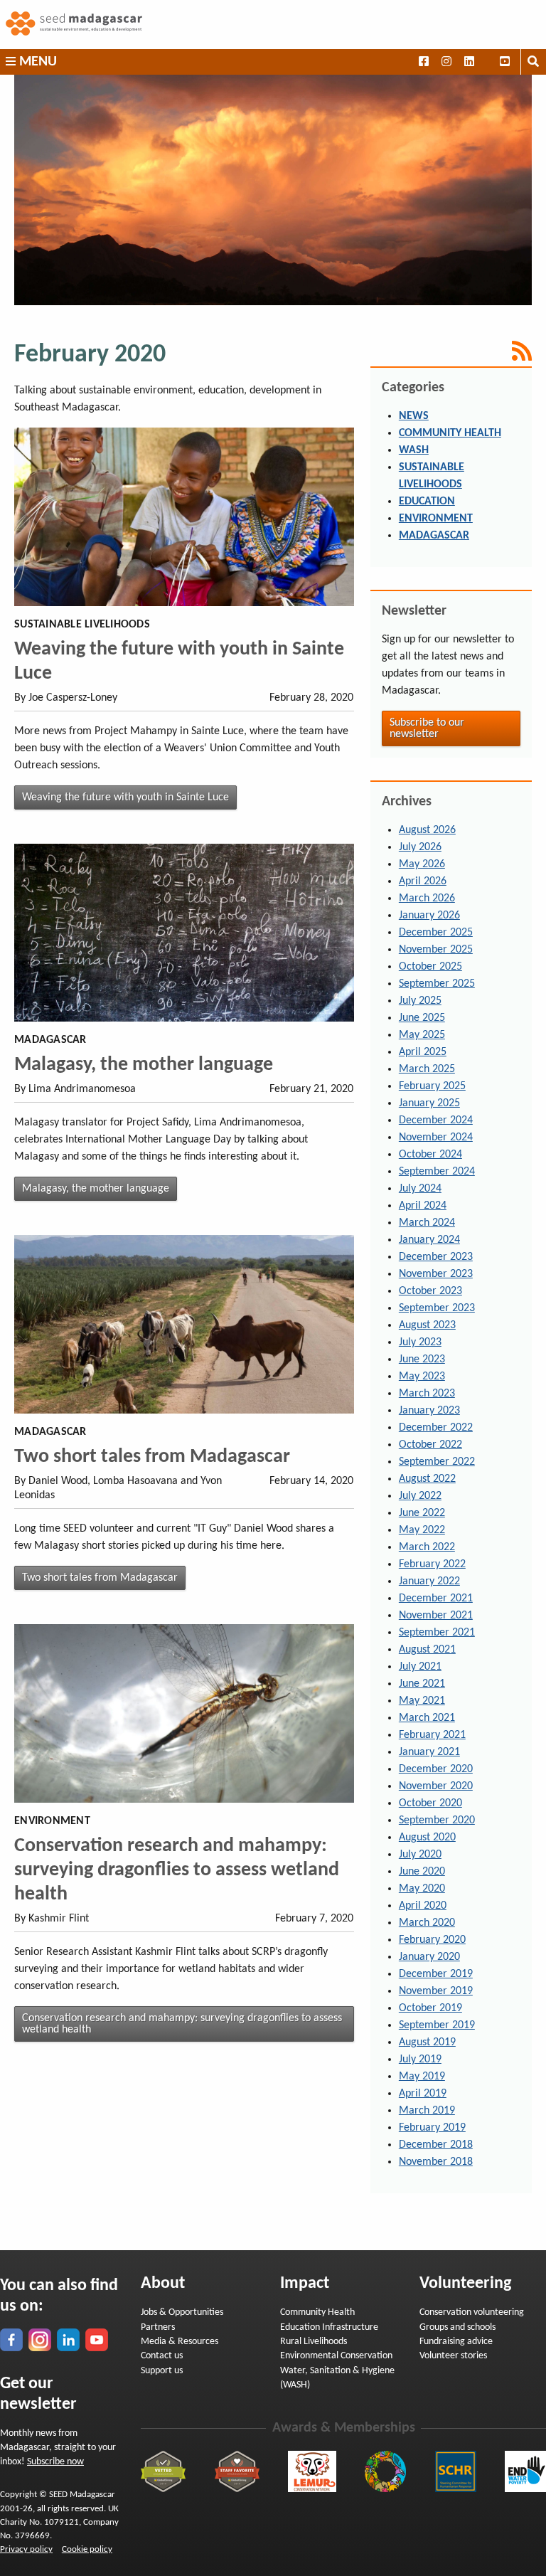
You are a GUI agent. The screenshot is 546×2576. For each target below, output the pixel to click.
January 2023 (429, 1411)
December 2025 (436, 933)
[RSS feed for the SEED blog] (451, 351)
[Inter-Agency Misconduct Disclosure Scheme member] (456, 2471)
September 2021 (437, 1633)
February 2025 (432, 1086)
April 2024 (423, 1206)
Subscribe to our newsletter (427, 728)
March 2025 (427, 1069)
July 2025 (420, 1001)
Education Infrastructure (329, 2327)
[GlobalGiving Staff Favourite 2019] (237, 2471)
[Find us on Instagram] (446, 62)
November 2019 (436, 1991)
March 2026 (427, 899)
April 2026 (423, 881)
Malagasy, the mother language (144, 1065)
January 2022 (429, 1581)
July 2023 (420, 1342)
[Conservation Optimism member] (385, 2471)
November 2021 (436, 1616)
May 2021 (422, 1701)
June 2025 (422, 1018)
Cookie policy (87, 2549)
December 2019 (436, 1974)
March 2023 (427, 1394)
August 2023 (427, 1325)
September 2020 (437, 1820)
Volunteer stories (453, 2356)
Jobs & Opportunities (182, 2312)
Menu (36, 62)
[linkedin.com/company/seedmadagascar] (68, 2340)
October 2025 (430, 967)
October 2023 (430, 1291)
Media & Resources (180, 2342)
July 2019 (420, 2060)
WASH (414, 450)
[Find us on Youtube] (505, 62)
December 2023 (436, 1257)
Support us (162, 2371)
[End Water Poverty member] (525, 2471)
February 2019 (432, 2128)
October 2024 (430, 1155)
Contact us (162, 2356)
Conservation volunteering (472, 2312)
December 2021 (436, 1599)
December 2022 (436, 1428)
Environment (436, 519)
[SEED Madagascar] (273, 25)
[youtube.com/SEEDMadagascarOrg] (97, 2340)
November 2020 (436, 1786)
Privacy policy (26, 2549)
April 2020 (423, 1906)
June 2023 (422, 1359)
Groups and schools (457, 2327)
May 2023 (422, 1377)
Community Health (450, 433)
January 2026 (429, 916)
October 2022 (430, 1445)
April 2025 (423, 1052)
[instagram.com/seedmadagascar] (40, 2340)
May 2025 (422, 1035)
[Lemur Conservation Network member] (312, 2471)
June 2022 (422, 1513)
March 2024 (427, 1223)
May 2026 (422, 864)
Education (427, 502)
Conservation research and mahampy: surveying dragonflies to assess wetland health (177, 1870)
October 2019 (430, 2008)
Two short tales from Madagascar (152, 1457)
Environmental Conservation (336, 2356)
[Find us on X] (487, 62)
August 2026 (427, 830)
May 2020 (422, 1889)
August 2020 (427, 1838)
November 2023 (436, 1274)
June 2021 (422, 1684)
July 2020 (420, 1855)
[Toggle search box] (533, 62)
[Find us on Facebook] (423, 62)
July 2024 (420, 1189)
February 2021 (432, 1735)
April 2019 (423, 2094)
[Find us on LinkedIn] (469, 62)
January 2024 (429, 1240)
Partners (158, 2327)
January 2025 (429, 1103)
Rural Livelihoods (314, 2342)
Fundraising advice (456, 2342)
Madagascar (434, 536)
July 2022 (420, 1496)
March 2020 (427, 1923)
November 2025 (436, 950)
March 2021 (427, 1718)
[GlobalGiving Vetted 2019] (163, 2471)
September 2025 (437, 984)
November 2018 (436, 2162)
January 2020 (429, 1957)
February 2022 (432, 1564)
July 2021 (420, 1667)
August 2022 (427, 1479)
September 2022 (437, 1462)
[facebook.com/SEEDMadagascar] (11, 2340)
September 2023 (437, 1308)
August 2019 (427, 2042)
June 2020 (422, 1872)
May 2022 (422, 1530)
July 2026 (420, 847)
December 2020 (436, 1769)
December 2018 (436, 2145)
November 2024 (436, 1138)
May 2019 (422, 2077)
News (414, 416)
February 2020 (432, 1940)
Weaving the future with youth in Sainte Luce (125, 797)
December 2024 (436, 1120)
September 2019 (437, 2025)
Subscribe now (55, 2462)
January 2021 (429, 1752)
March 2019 (427, 2111)
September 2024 (437, 1172)
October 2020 (430, 1803)
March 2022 (427, 1547)
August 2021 (427, 1650)
